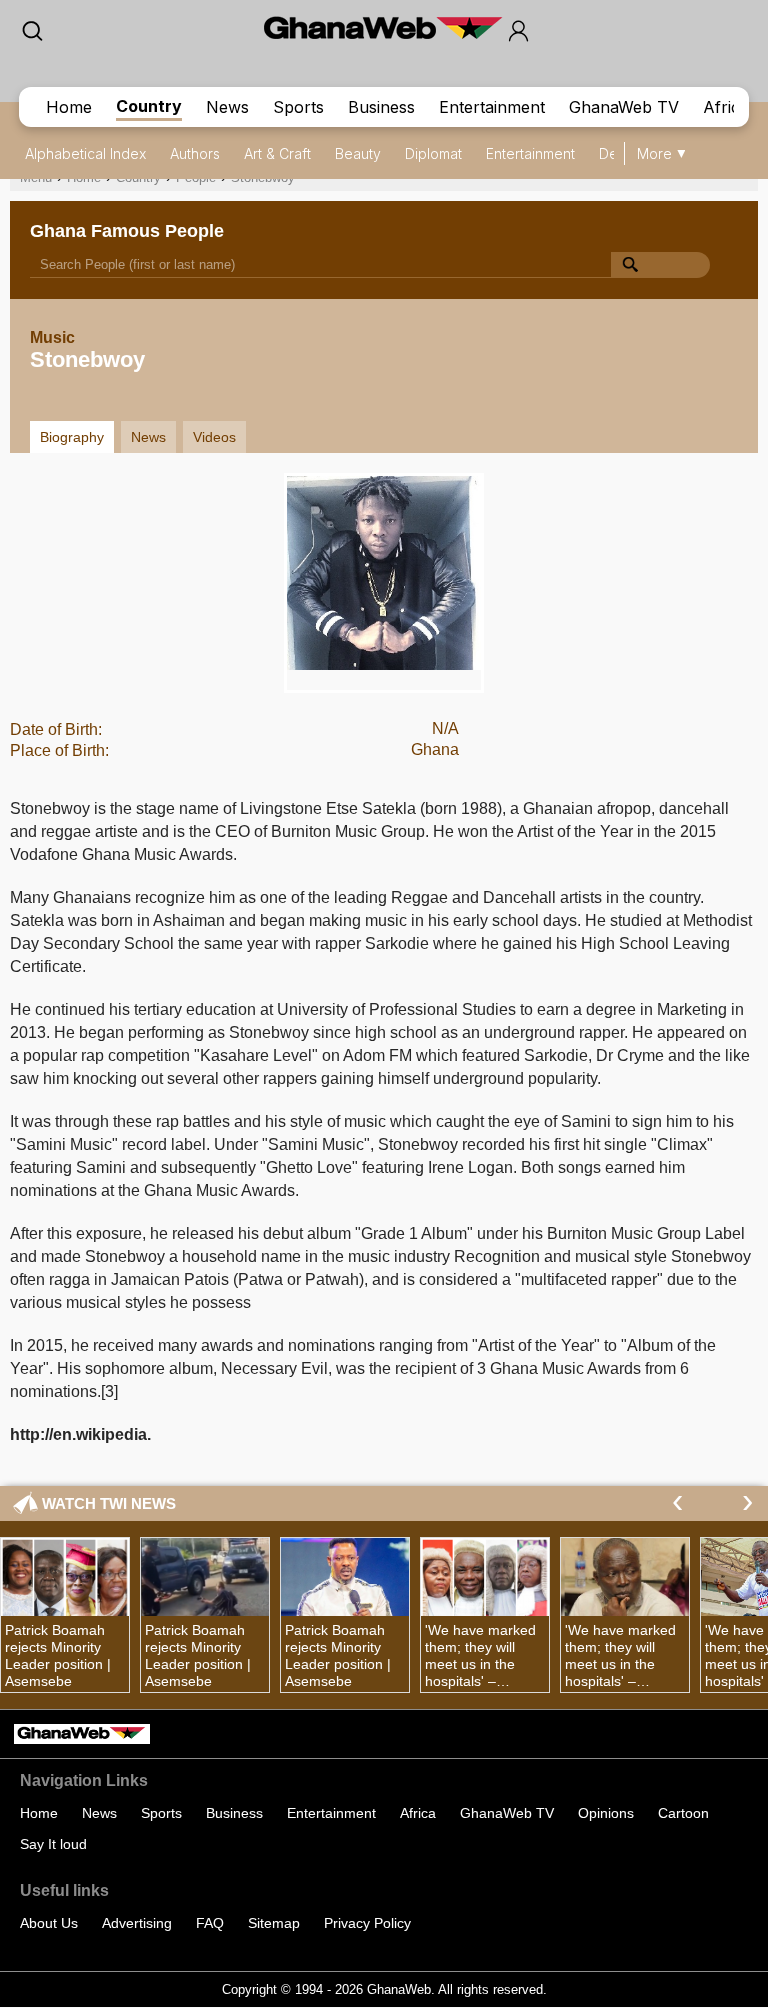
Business (381, 107)
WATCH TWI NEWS (109, 1503)
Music (52, 337)
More (654, 153)
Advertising (137, 1923)
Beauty (358, 153)
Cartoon (683, 1813)
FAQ (210, 1923)
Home (69, 107)
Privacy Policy (367, 1923)
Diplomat (433, 153)
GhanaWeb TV (624, 107)
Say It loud (53, 1844)
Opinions (606, 1813)
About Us (49, 1923)
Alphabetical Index (85, 153)
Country (149, 106)
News (227, 107)
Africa (726, 107)
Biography (72, 437)
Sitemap (274, 1923)
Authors (195, 153)
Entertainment (492, 107)
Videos (214, 437)
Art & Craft (277, 153)
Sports (298, 107)
